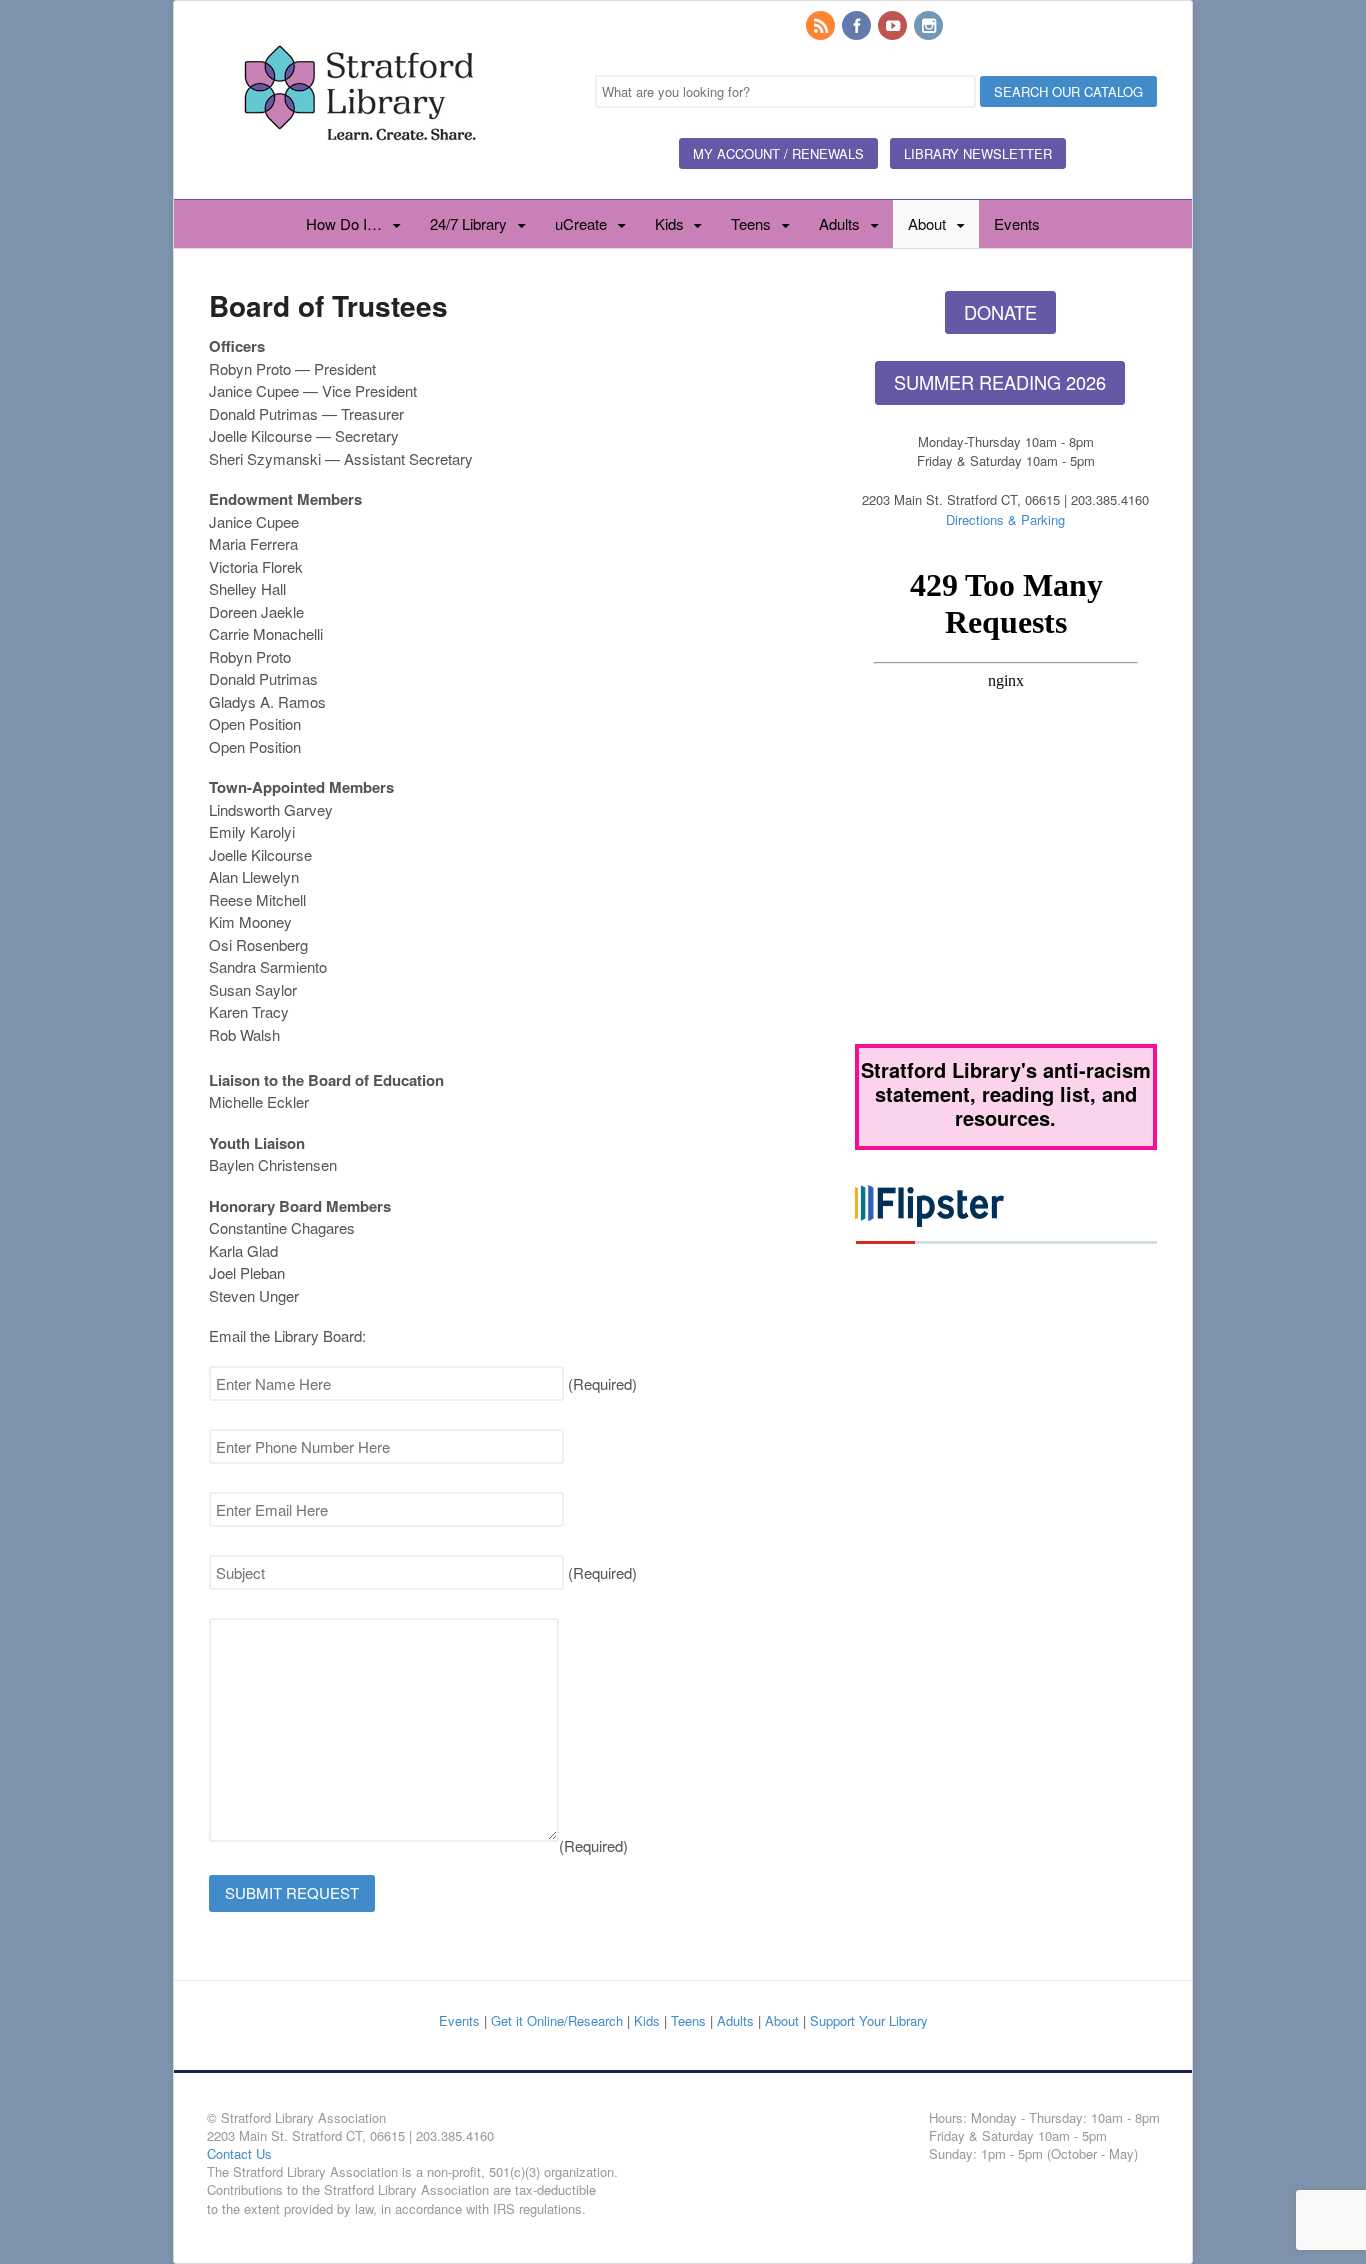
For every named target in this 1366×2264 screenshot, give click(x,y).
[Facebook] (858, 26)
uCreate (581, 223)
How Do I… (344, 223)
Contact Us (239, 2153)
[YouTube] (894, 26)
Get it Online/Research (557, 2020)
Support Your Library (869, 2020)
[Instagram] (930, 26)
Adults (839, 223)
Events (1017, 223)
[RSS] (822, 26)
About (927, 223)
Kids (669, 223)
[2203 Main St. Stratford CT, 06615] (359, 164)
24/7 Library (468, 223)
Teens (751, 223)
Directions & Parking (1005, 519)
